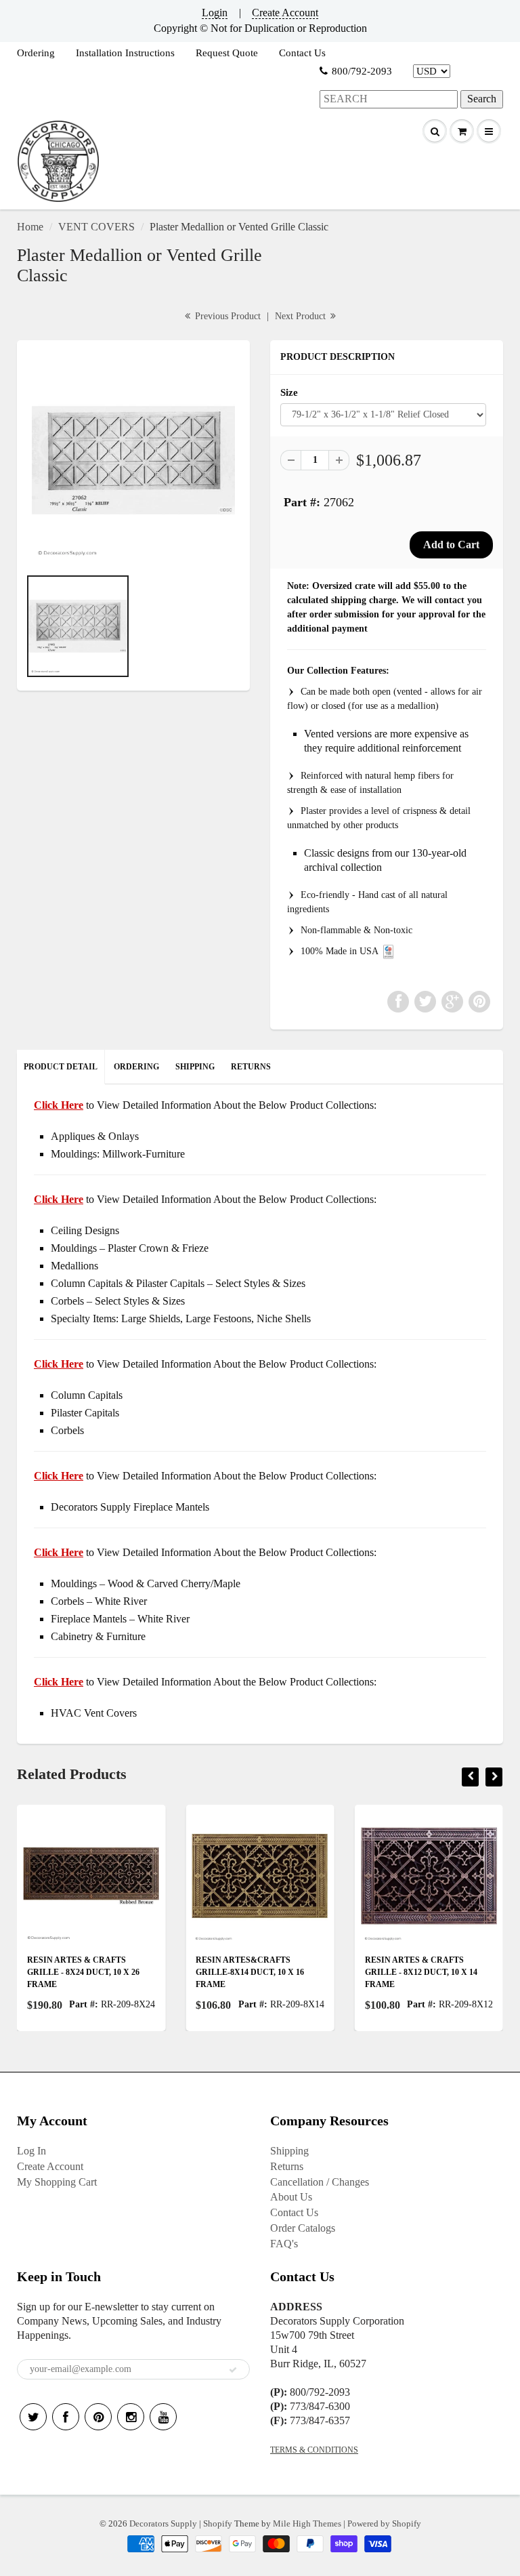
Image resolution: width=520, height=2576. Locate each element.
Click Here (59, 1199)
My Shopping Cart (57, 2182)
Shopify (218, 2523)
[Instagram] (131, 2417)
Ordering (36, 53)
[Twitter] (33, 2417)
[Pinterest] (98, 2417)
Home (30, 227)
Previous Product (226, 316)
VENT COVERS (96, 227)
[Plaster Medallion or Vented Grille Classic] (133, 460)
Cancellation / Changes (320, 2182)
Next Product (302, 316)
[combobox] (389, 99)
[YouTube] (163, 2417)
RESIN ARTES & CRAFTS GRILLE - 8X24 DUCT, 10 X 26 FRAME (67, 1972)
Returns (287, 2166)
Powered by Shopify (384, 2523)
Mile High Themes (307, 2523)
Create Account (285, 13)
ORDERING (136, 1067)
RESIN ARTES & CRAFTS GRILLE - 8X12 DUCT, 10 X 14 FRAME (405, 1972)
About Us (291, 2197)
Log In (31, 2151)
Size (289, 392)
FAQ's (284, 2244)
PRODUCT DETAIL (61, 1067)
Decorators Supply (163, 2523)
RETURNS (251, 1067)
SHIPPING (195, 1067)
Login (215, 13)
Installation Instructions (125, 53)
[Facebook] (66, 2417)
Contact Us (302, 53)
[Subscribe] (233, 2370)
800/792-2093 (362, 71)
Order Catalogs (303, 2228)
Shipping (289, 2151)
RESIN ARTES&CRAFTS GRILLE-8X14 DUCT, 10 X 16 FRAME (234, 1972)
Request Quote (227, 53)
